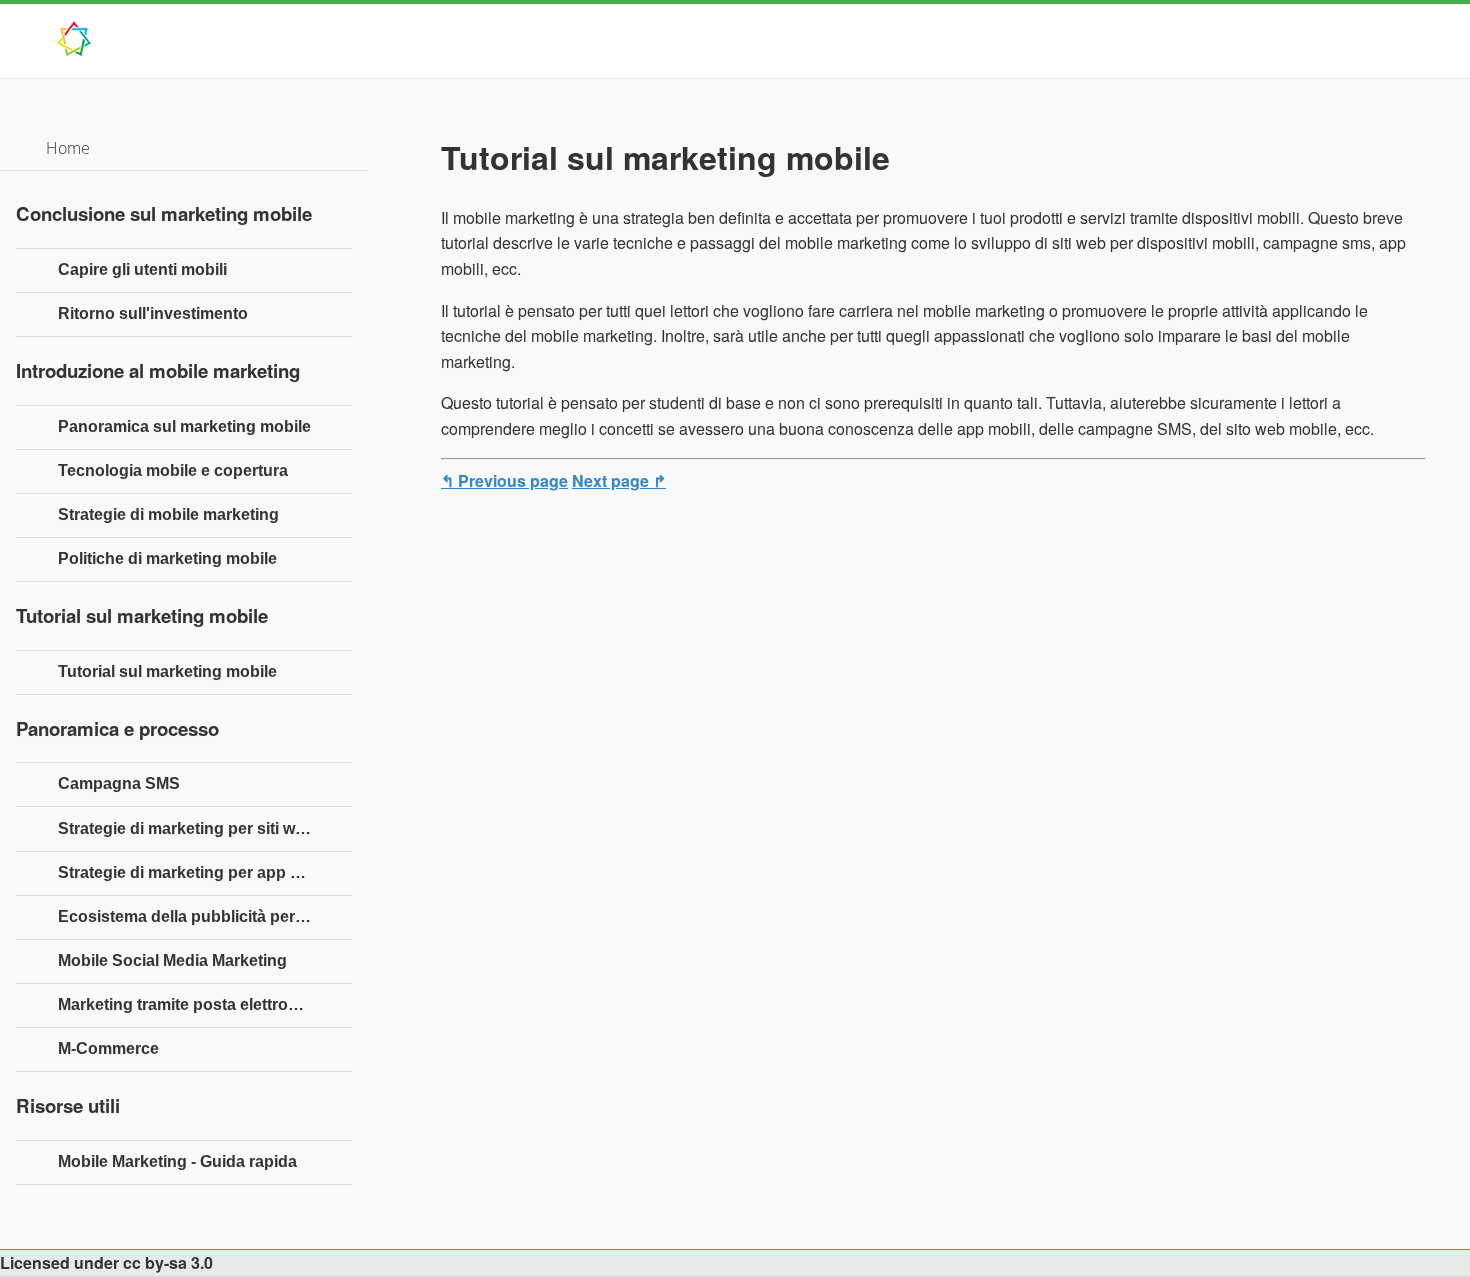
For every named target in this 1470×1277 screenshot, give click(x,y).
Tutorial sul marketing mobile (167, 671)
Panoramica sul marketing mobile (184, 426)
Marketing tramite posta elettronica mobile (205, 1004)
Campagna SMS (119, 783)
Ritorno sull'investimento (153, 313)
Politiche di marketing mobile (167, 558)
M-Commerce (108, 1048)
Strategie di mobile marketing (168, 514)
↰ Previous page (504, 480)
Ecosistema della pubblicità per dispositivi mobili (205, 916)
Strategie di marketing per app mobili (197, 872)
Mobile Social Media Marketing (172, 960)
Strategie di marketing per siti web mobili (205, 828)
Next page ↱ (619, 480)
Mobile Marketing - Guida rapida (177, 1161)
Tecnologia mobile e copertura (173, 470)
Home (68, 148)
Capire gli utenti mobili (142, 269)
